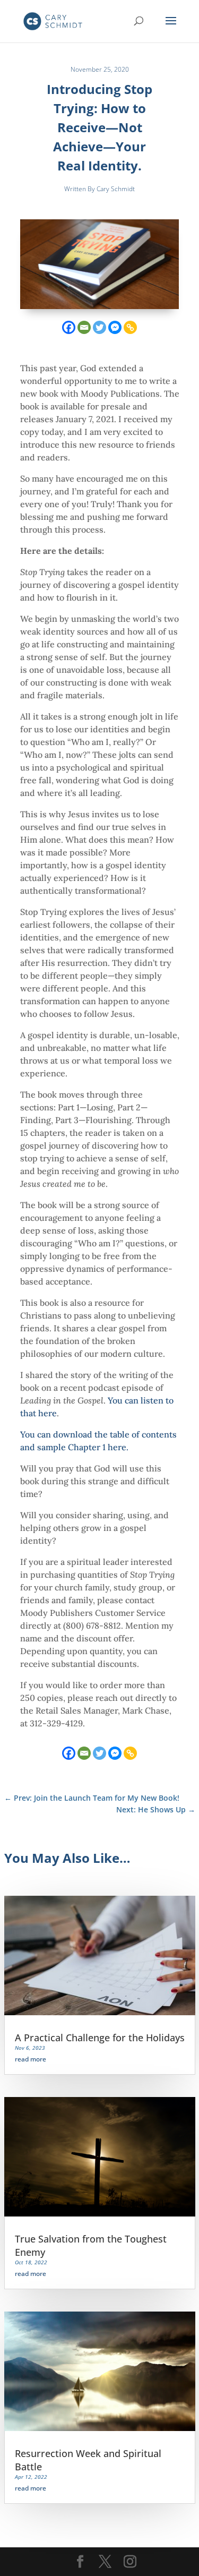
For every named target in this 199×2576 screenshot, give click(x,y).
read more (31, 2059)
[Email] (84, 327)
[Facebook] (69, 327)
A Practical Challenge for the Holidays (100, 2038)
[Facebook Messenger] (115, 327)
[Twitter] (99, 327)
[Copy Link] (130, 327)
